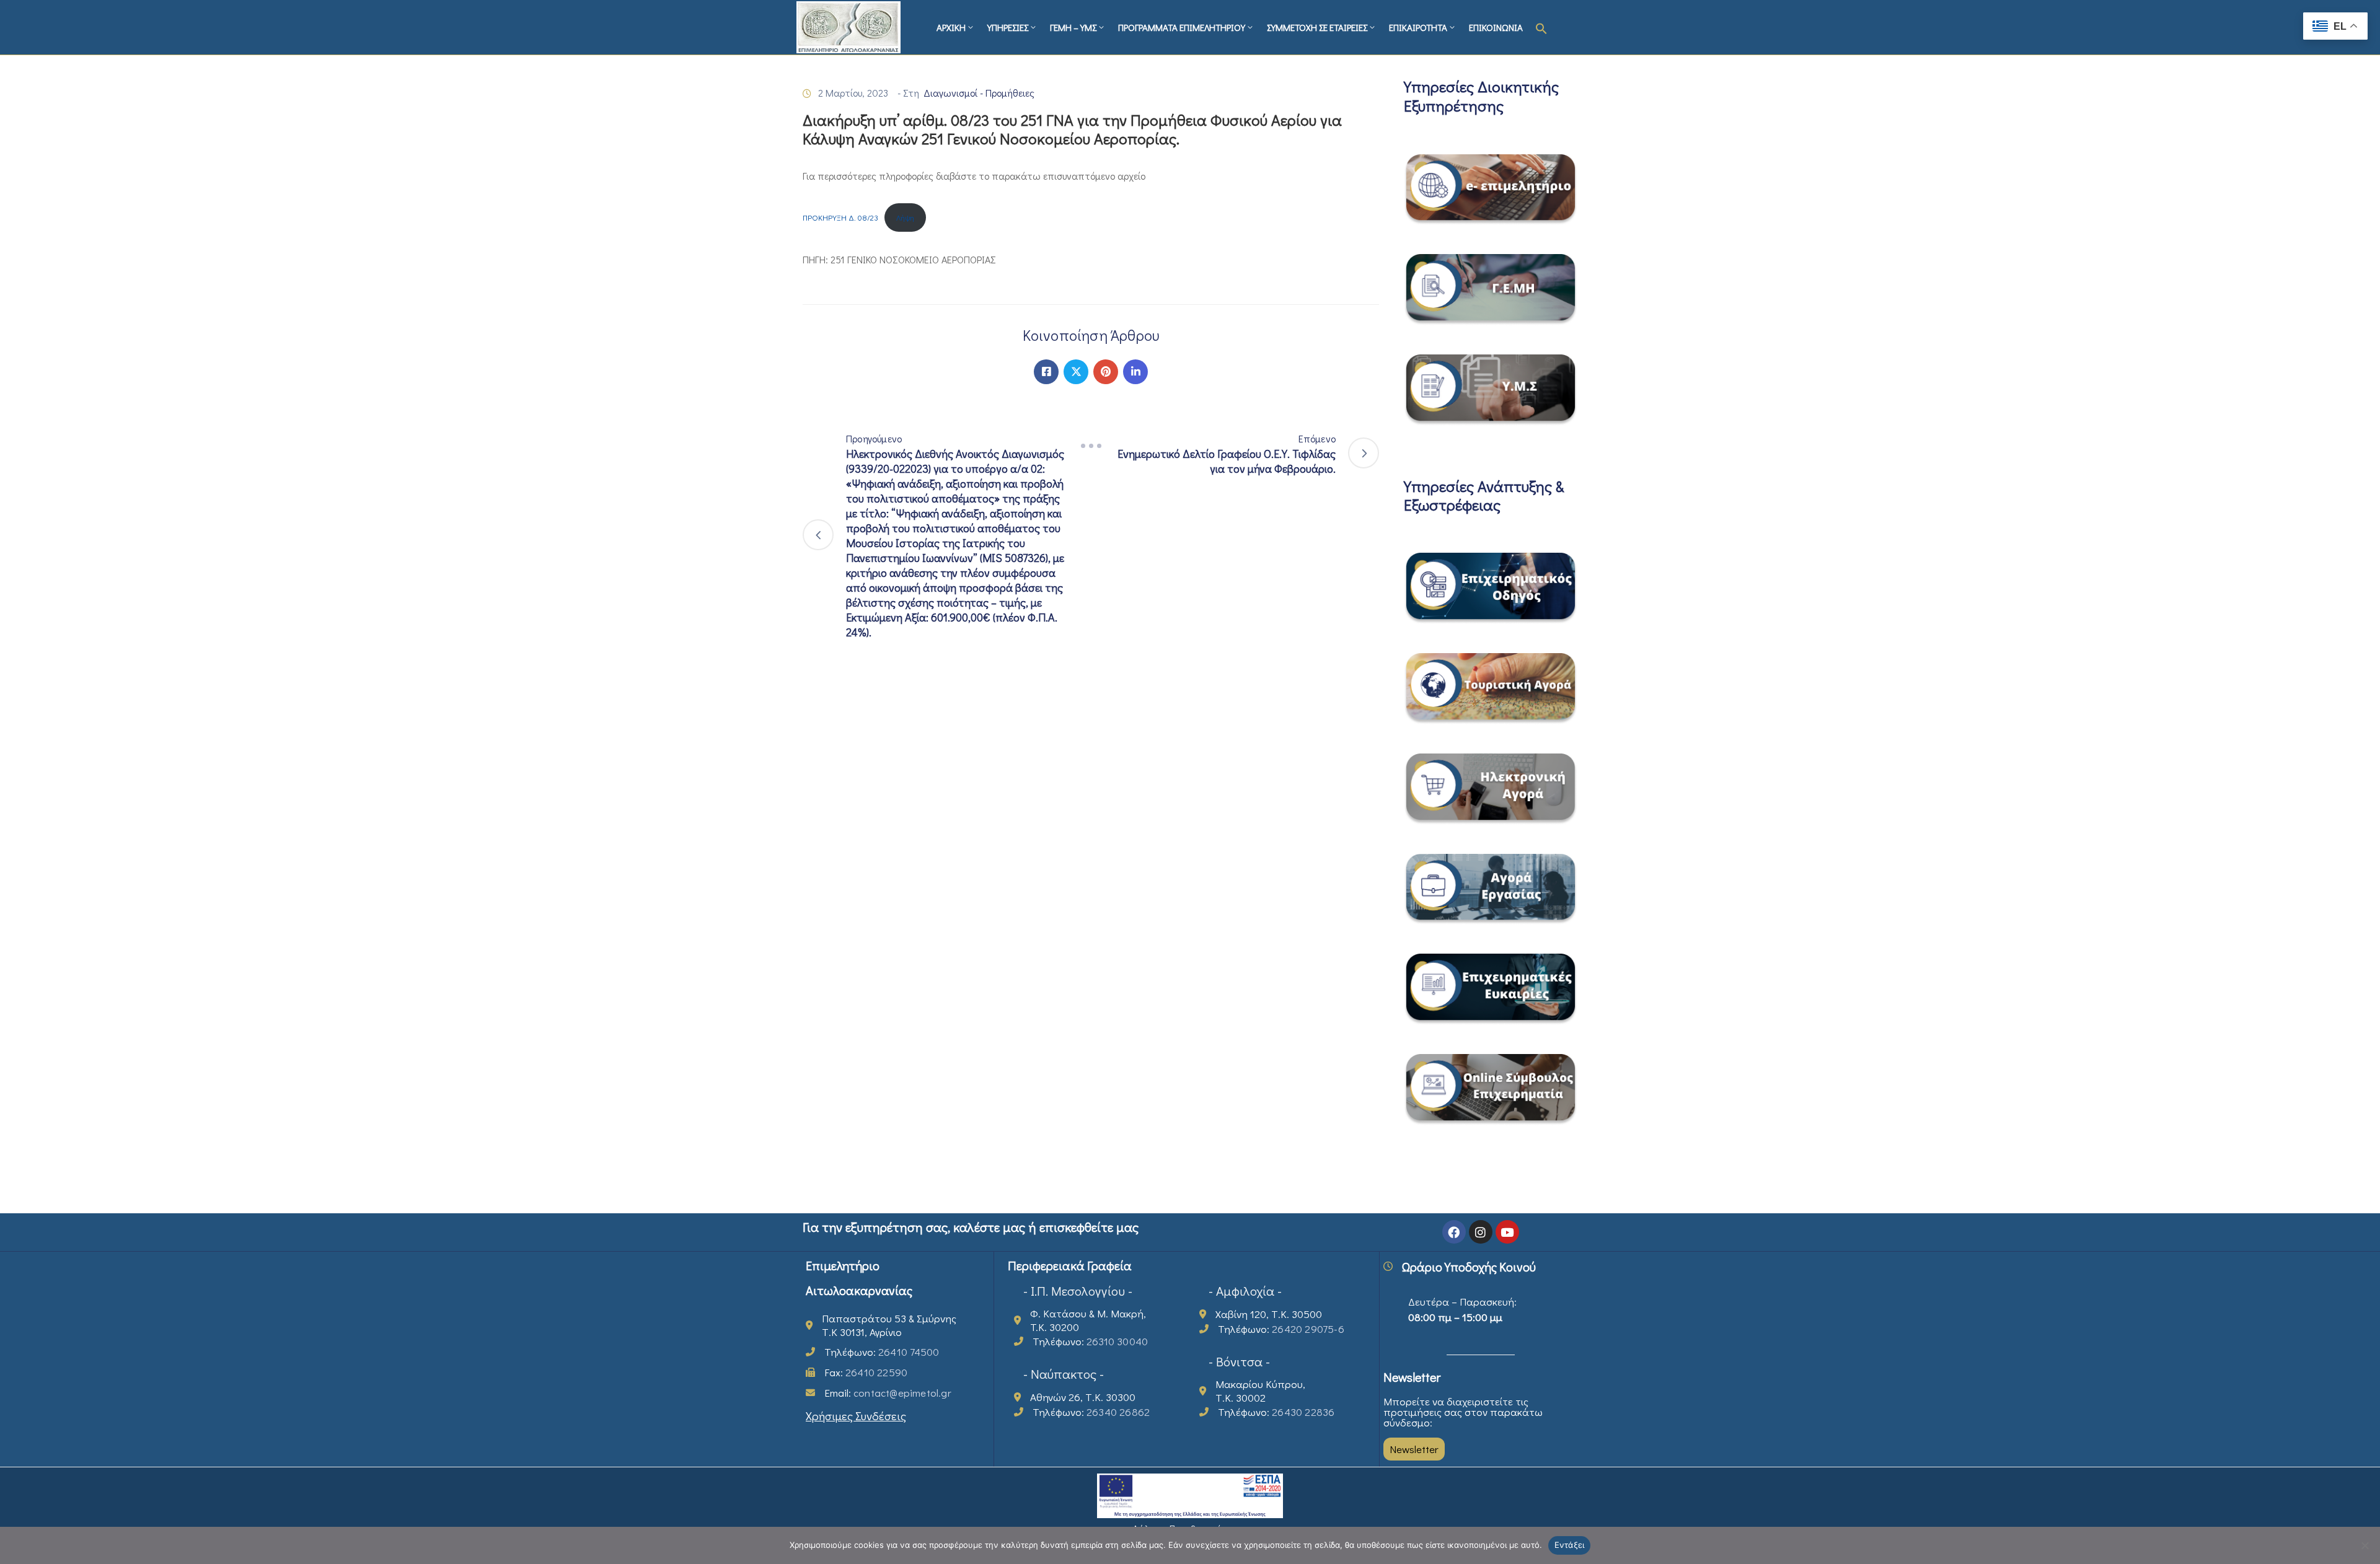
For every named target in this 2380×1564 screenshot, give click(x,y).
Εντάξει (1570, 1545)
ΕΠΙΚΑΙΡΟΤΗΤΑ (1418, 27)
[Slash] (1091, 446)
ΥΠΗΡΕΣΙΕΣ (1008, 27)
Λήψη (905, 217)
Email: (888, 1393)
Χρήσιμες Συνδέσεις (856, 1416)
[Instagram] (1481, 1232)
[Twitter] (1076, 372)
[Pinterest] (1106, 372)
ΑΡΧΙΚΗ (951, 27)
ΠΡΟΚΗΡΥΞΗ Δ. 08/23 (840, 217)
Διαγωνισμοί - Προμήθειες (979, 93)
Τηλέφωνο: (882, 1352)
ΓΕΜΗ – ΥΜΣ (1073, 27)
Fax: (866, 1372)
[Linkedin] (1135, 372)
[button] (1541, 27)
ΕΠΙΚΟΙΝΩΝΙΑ (1496, 27)
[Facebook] (1046, 372)
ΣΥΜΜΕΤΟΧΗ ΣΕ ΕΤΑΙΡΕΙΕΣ (1317, 27)
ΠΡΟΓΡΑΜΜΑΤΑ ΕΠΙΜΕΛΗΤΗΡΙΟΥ (1182, 27)
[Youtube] (1507, 1232)
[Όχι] (2365, 1545)
